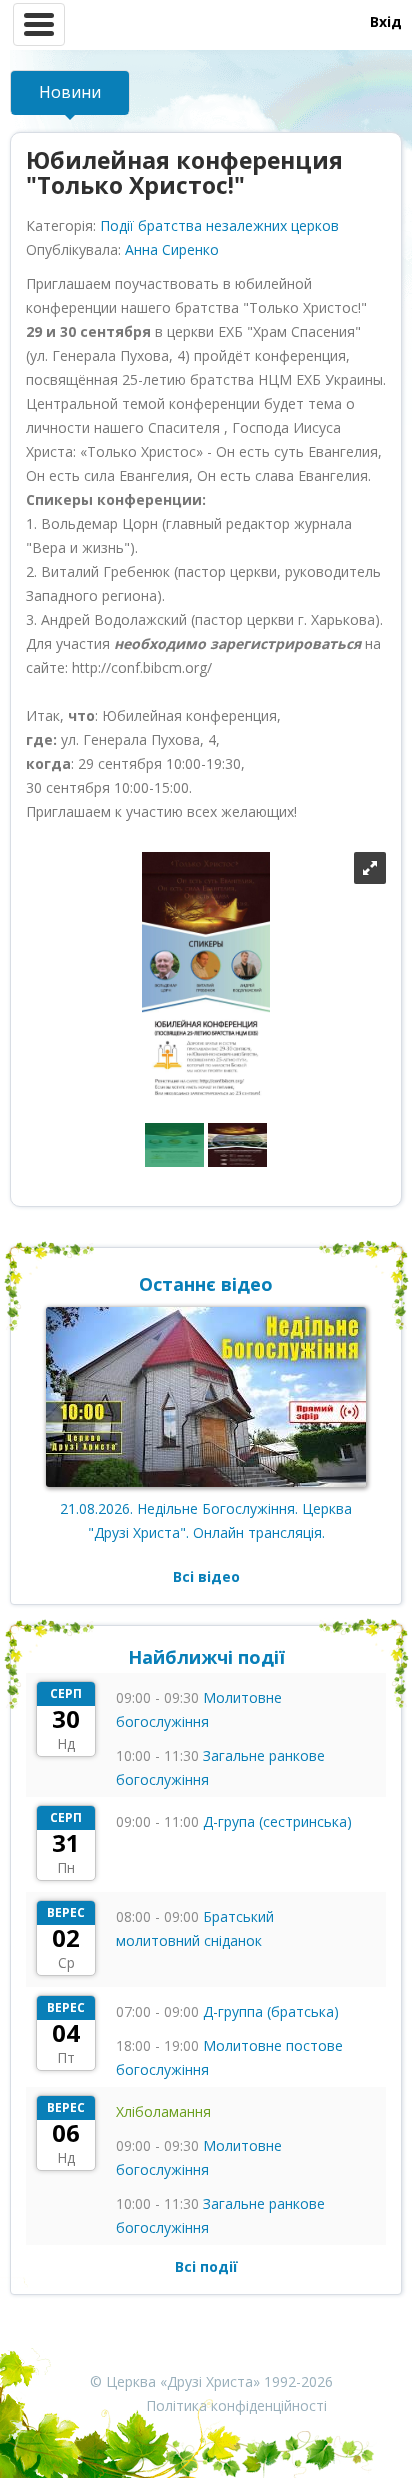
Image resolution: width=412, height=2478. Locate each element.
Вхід (386, 21)
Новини (70, 92)
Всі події (206, 2266)
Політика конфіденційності (236, 2405)
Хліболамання (163, 2111)
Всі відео (206, 1576)
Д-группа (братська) (271, 2011)
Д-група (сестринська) (277, 1821)
